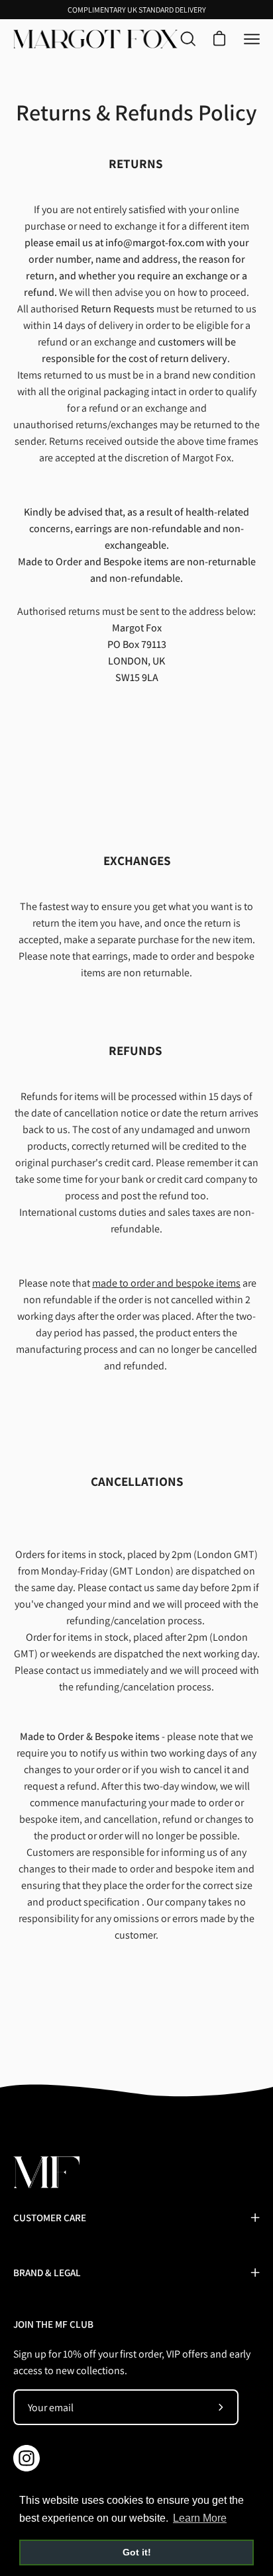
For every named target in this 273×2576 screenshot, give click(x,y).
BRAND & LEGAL (47, 2272)
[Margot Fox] (95, 39)
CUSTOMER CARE (50, 2217)
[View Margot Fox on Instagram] (27, 2458)
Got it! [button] (137, 2552)
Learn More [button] (200, 2518)
